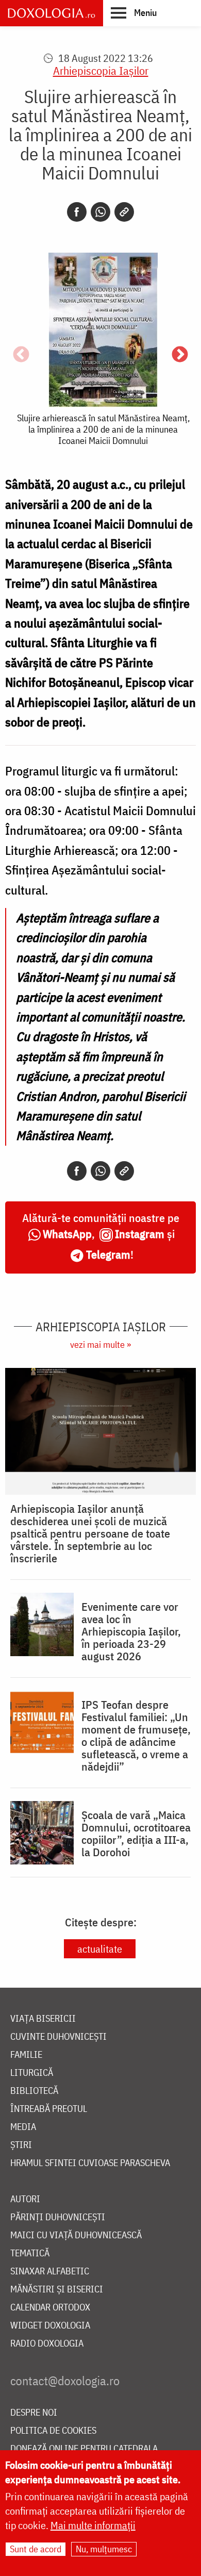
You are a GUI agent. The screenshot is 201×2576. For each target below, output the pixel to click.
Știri (21, 2145)
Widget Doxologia (50, 2326)
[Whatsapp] (100, 212)
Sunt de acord (36, 2549)
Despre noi (34, 2413)
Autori (25, 2199)
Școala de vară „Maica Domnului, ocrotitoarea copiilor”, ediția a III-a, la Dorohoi (136, 1834)
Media (23, 2127)
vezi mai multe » (100, 1344)
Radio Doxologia (47, 2344)
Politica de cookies (53, 2431)
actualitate (100, 1949)
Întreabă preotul (49, 2109)
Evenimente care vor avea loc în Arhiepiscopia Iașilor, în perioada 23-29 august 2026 (131, 1631)
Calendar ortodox (50, 2308)
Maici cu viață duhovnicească (76, 2235)
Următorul (180, 355)
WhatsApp (67, 1234)
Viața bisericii (43, 2019)
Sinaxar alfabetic (50, 2272)
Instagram (140, 1234)
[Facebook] (77, 212)
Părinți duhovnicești (58, 2217)
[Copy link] (124, 212)
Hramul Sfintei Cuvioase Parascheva (90, 2163)
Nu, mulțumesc (104, 2549)
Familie (26, 2055)
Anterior (21, 355)
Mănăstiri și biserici (57, 2290)
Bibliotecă (34, 2091)
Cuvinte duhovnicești (58, 2037)
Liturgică (32, 2073)
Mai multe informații (93, 2525)
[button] (134, 12)
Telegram (108, 1254)
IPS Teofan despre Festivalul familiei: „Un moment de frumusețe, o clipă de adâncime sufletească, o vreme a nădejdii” (136, 1736)
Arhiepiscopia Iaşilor (101, 70)
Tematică (30, 2253)
